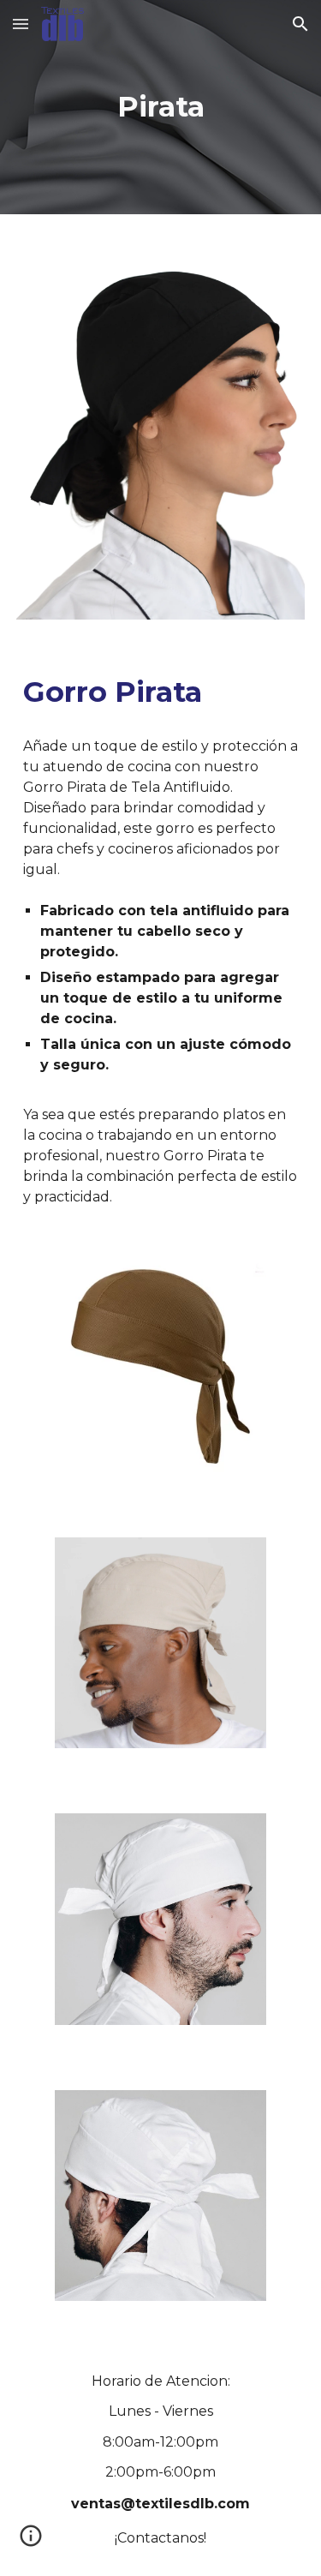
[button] (21, 24)
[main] (161, 107)
